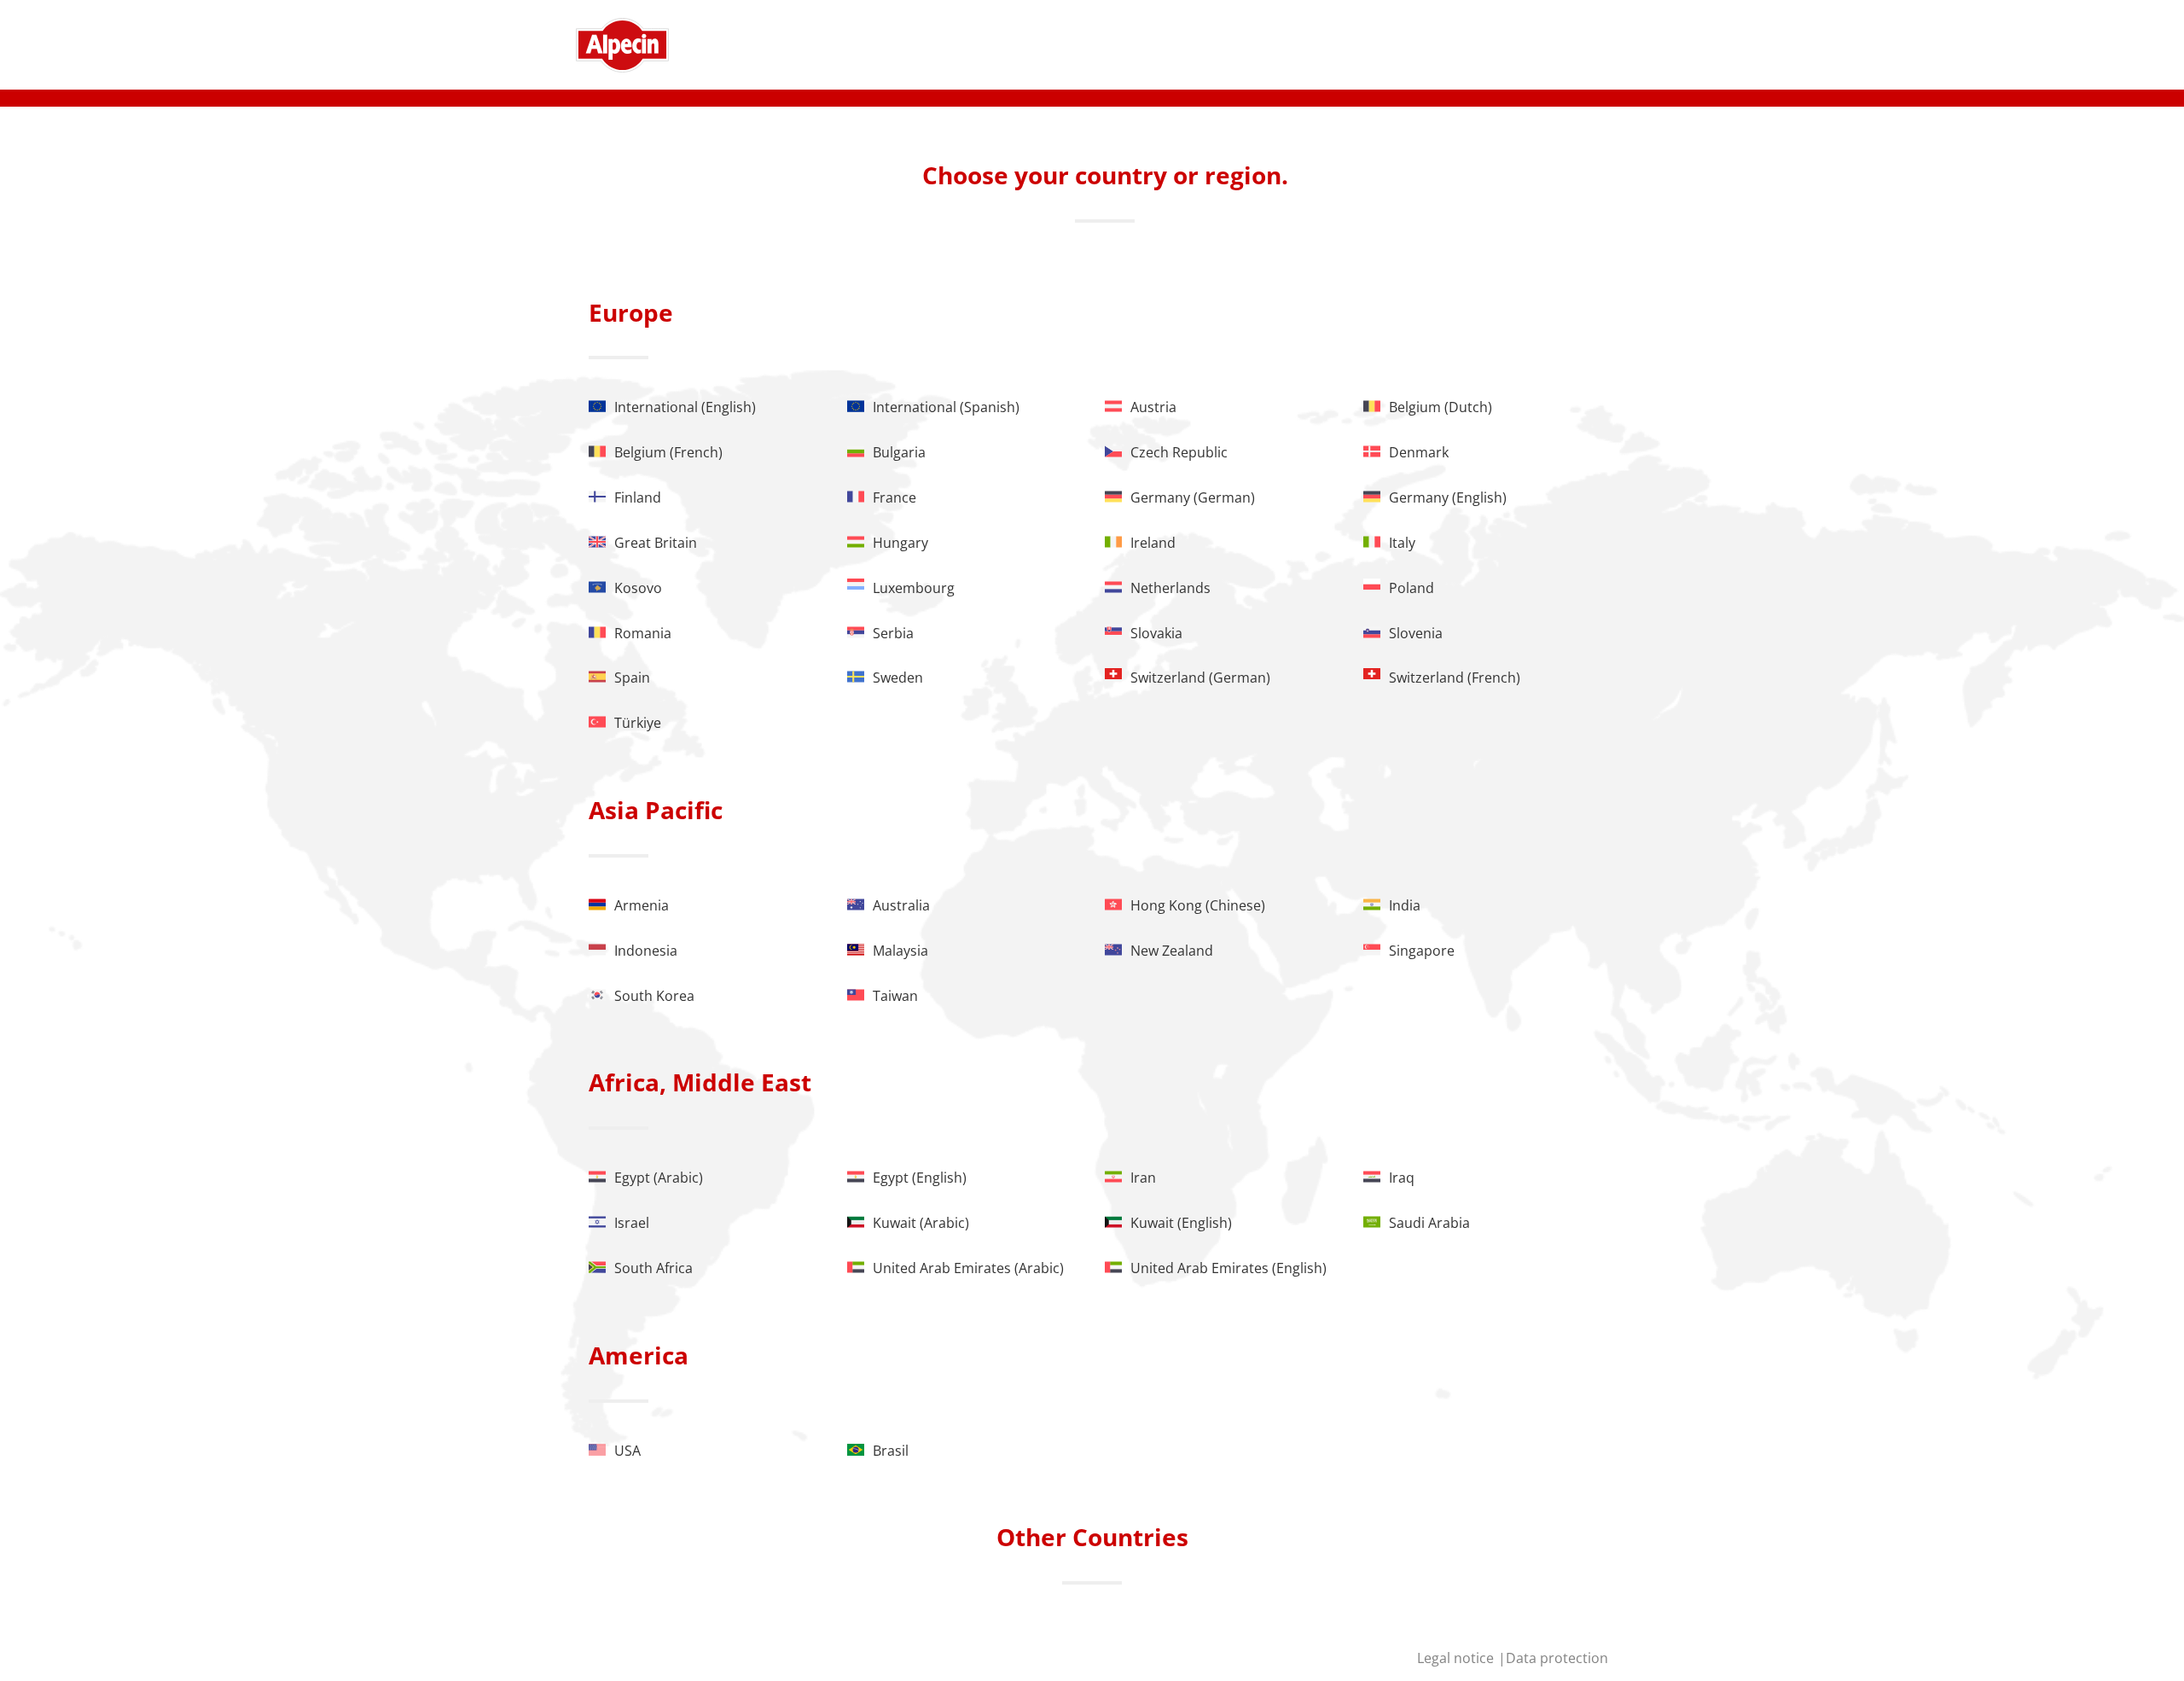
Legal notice (1457, 1658)
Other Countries (1092, 1537)
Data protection (1557, 1658)
